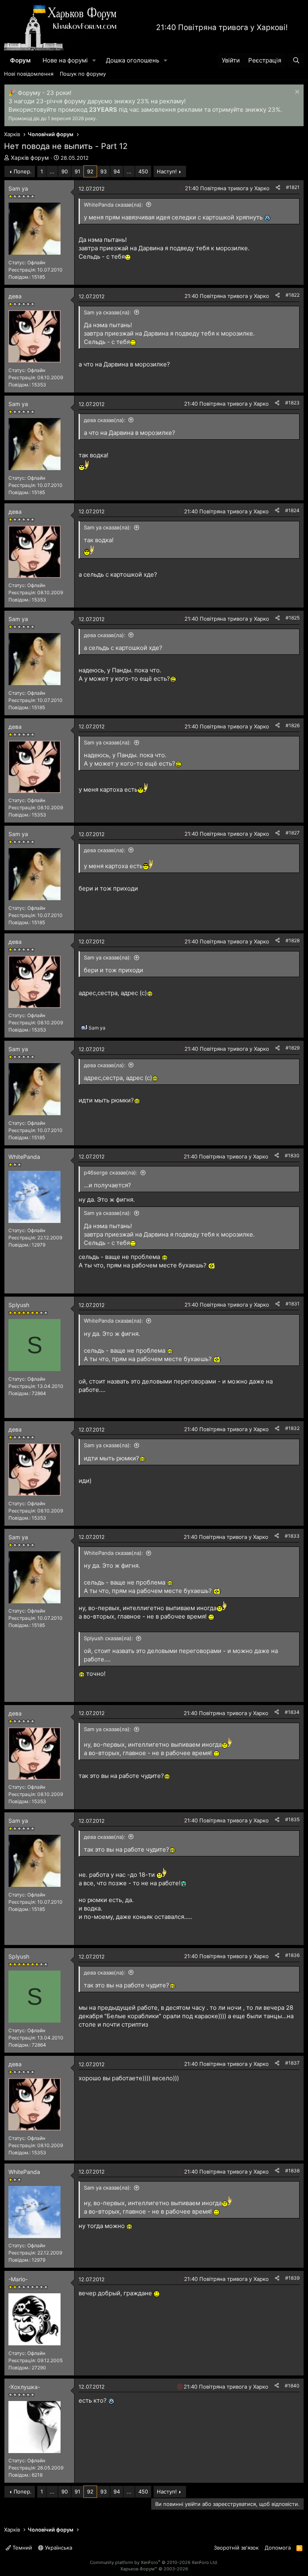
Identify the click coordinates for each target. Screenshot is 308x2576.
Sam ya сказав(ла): (107, 312)
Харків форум (30, 158)
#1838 (292, 2171)
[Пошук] (296, 60)
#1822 (293, 295)
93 (103, 171)
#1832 (292, 1428)
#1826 (293, 725)
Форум (20, 60)
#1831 (293, 1304)
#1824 (292, 510)
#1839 (292, 2278)
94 (117, 171)
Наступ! (167, 171)
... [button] (52, 171)
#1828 (293, 940)
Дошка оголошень (133, 60)
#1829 (293, 1048)
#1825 (293, 618)
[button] (94, 60)
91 (77, 171)
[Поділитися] (278, 188)
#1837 (292, 2063)
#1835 (292, 1819)
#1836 (292, 1955)
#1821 (293, 187)
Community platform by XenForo (154, 2562)
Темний (21, 2548)
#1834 (292, 1712)
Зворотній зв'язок (236, 2548)
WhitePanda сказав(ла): (113, 205)
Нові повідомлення (29, 74)
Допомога (278, 2548)
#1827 (293, 833)
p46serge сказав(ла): (111, 1172)
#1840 (292, 2386)
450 (143, 171)
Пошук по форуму (83, 74)
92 (90, 171)
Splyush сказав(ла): (108, 1638)
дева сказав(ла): (105, 420)
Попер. (23, 171)
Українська (58, 2548)
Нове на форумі (65, 60)
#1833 (292, 1536)
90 (65, 171)
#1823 (292, 403)
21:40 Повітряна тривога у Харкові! (222, 27)
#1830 (292, 1155)
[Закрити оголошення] (296, 93)
